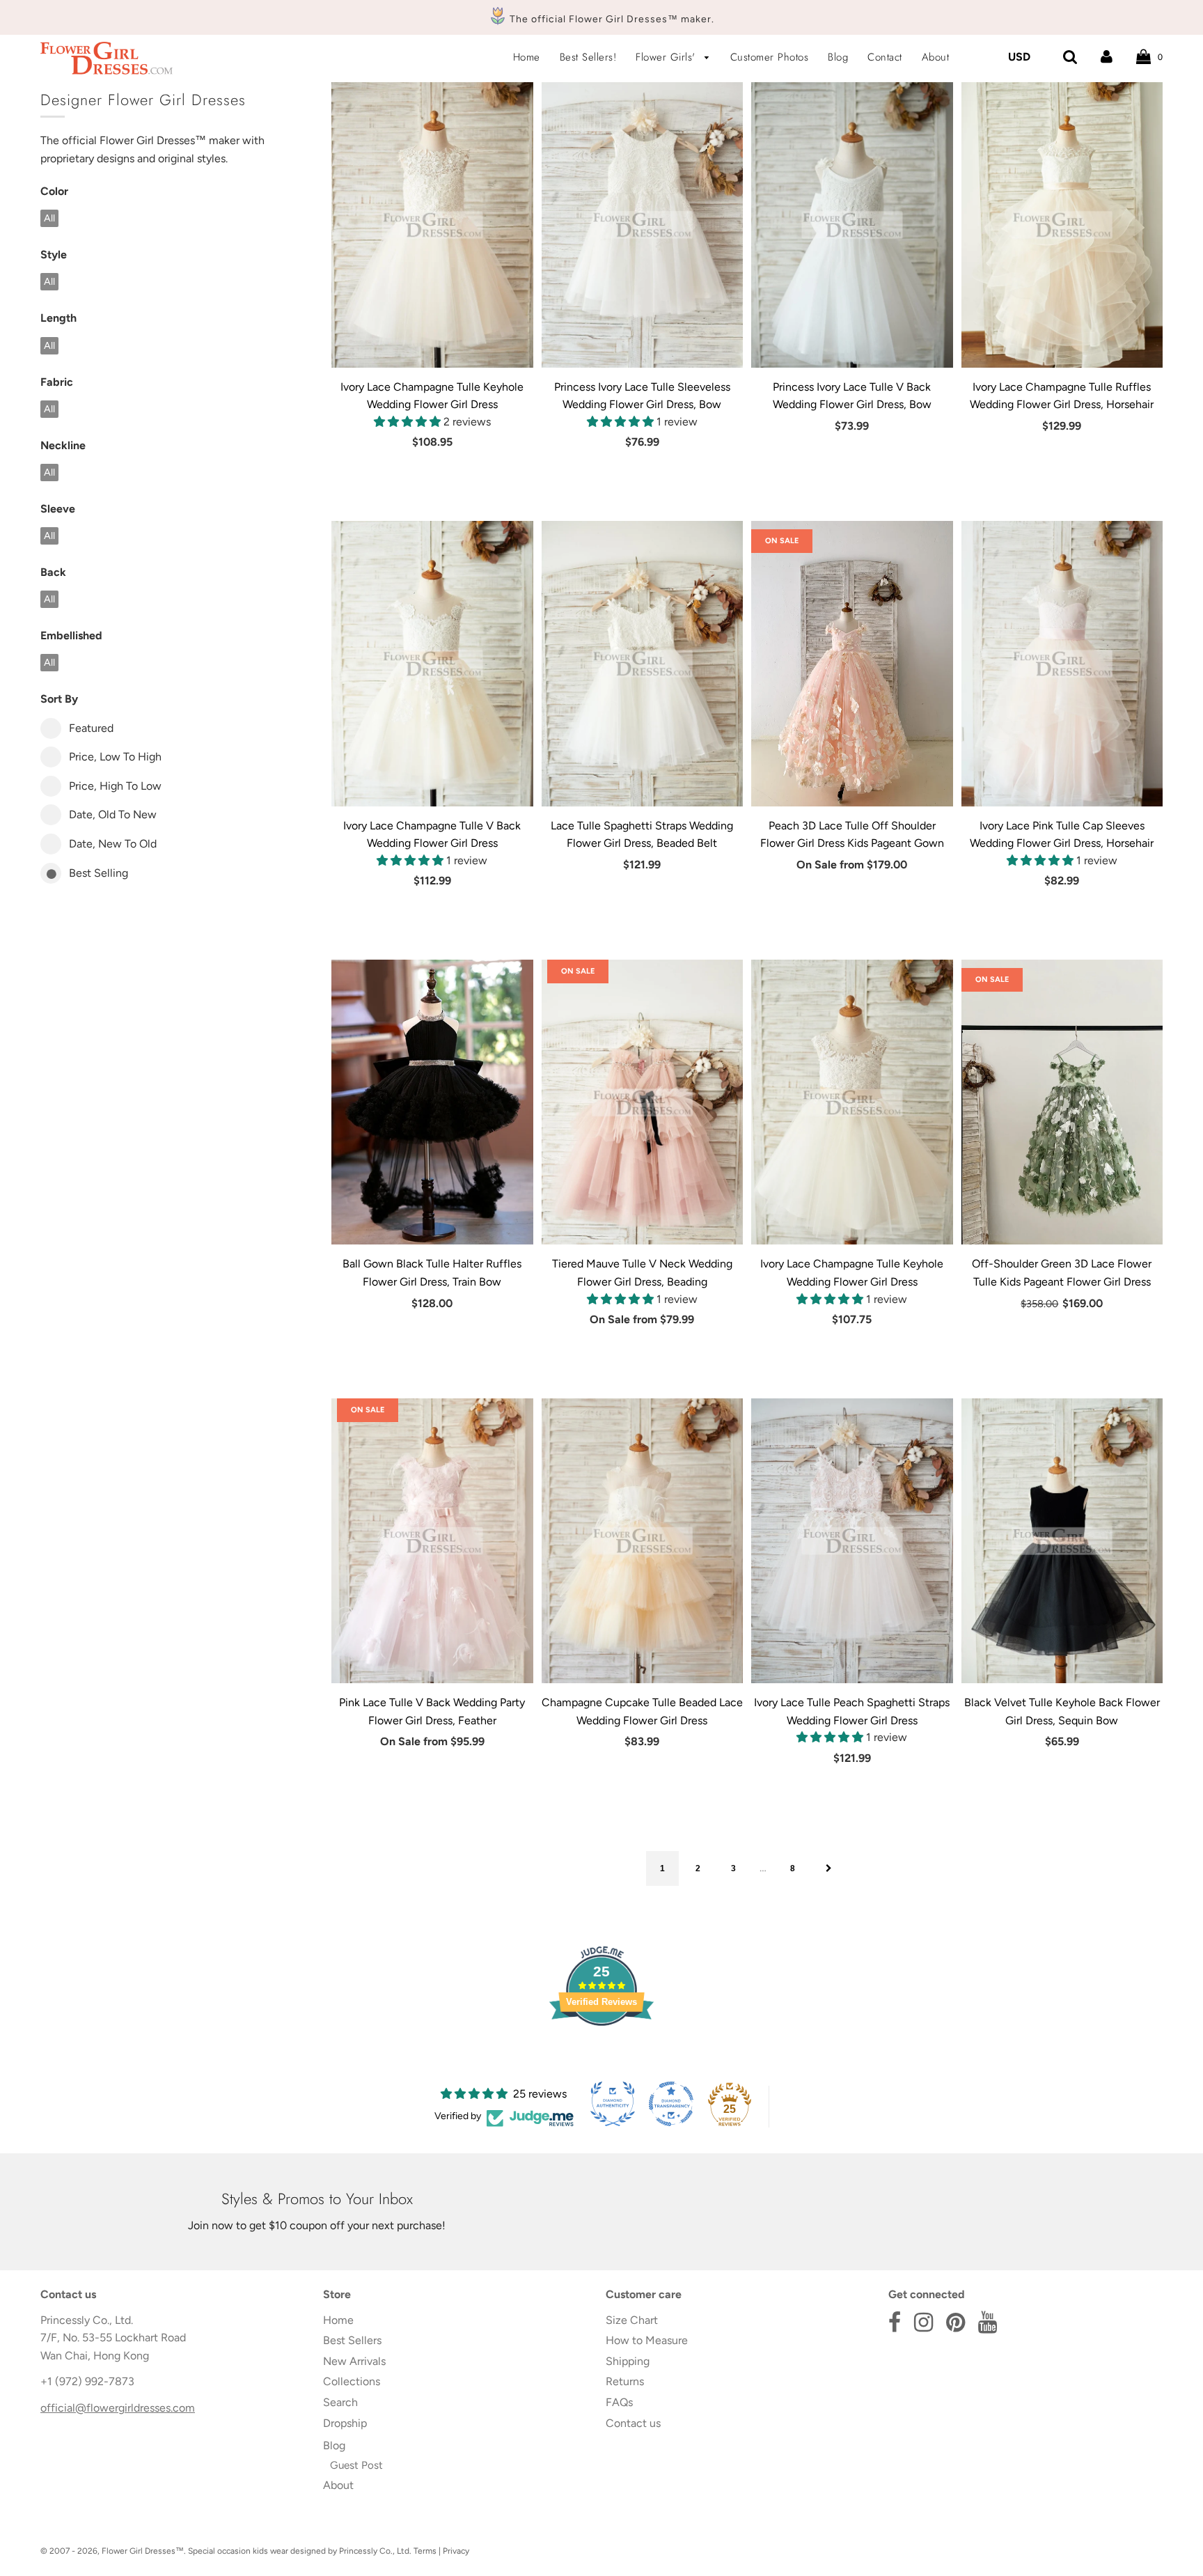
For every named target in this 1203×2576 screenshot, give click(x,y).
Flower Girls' (667, 57)
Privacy (456, 2551)
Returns (625, 2381)
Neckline (63, 445)
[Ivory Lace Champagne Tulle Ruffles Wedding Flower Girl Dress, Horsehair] (1062, 225)
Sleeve (58, 509)
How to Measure (647, 2340)
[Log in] (1107, 57)
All (49, 218)
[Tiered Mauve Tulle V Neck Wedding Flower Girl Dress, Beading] (643, 1102)
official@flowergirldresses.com (118, 2408)
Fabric (57, 382)
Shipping (628, 2361)
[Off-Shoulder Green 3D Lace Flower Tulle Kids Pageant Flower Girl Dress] (1062, 1102)
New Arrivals (354, 2361)
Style (54, 255)
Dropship (345, 2423)
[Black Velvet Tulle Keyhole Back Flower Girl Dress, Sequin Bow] (1062, 1541)
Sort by (59, 699)
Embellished (71, 635)
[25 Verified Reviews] (601, 2051)
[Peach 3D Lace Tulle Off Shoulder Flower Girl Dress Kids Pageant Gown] (852, 664)
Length (58, 318)
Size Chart (632, 2320)
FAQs (619, 2402)
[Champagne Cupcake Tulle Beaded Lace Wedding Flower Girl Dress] (643, 1541)
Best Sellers (352, 2340)
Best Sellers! (588, 57)
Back (53, 572)
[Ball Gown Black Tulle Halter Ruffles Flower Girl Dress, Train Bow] (432, 1102)
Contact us (633, 2423)
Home (527, 57)
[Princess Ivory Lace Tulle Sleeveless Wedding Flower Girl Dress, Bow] (643, 225)
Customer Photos (770, 57)
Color (54, 191)
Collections (352, 2381)
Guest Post (356, 2465)
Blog (838, 57)
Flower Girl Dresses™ (143, 2551)
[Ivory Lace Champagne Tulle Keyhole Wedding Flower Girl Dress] (432, 225)
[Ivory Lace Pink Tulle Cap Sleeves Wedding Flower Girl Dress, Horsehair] (1062, 664)
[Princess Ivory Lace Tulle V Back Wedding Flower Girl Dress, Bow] (852, 225)
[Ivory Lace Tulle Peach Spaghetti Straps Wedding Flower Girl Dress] (852, 1541)
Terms (425, 2551)
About (936, 57)
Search (340, 2402)
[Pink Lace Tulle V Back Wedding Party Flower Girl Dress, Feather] (432, 1541)
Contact (885, 57)
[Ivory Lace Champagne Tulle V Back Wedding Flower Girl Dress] (432, 664)
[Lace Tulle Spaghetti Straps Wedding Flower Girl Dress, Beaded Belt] (643, 664)
